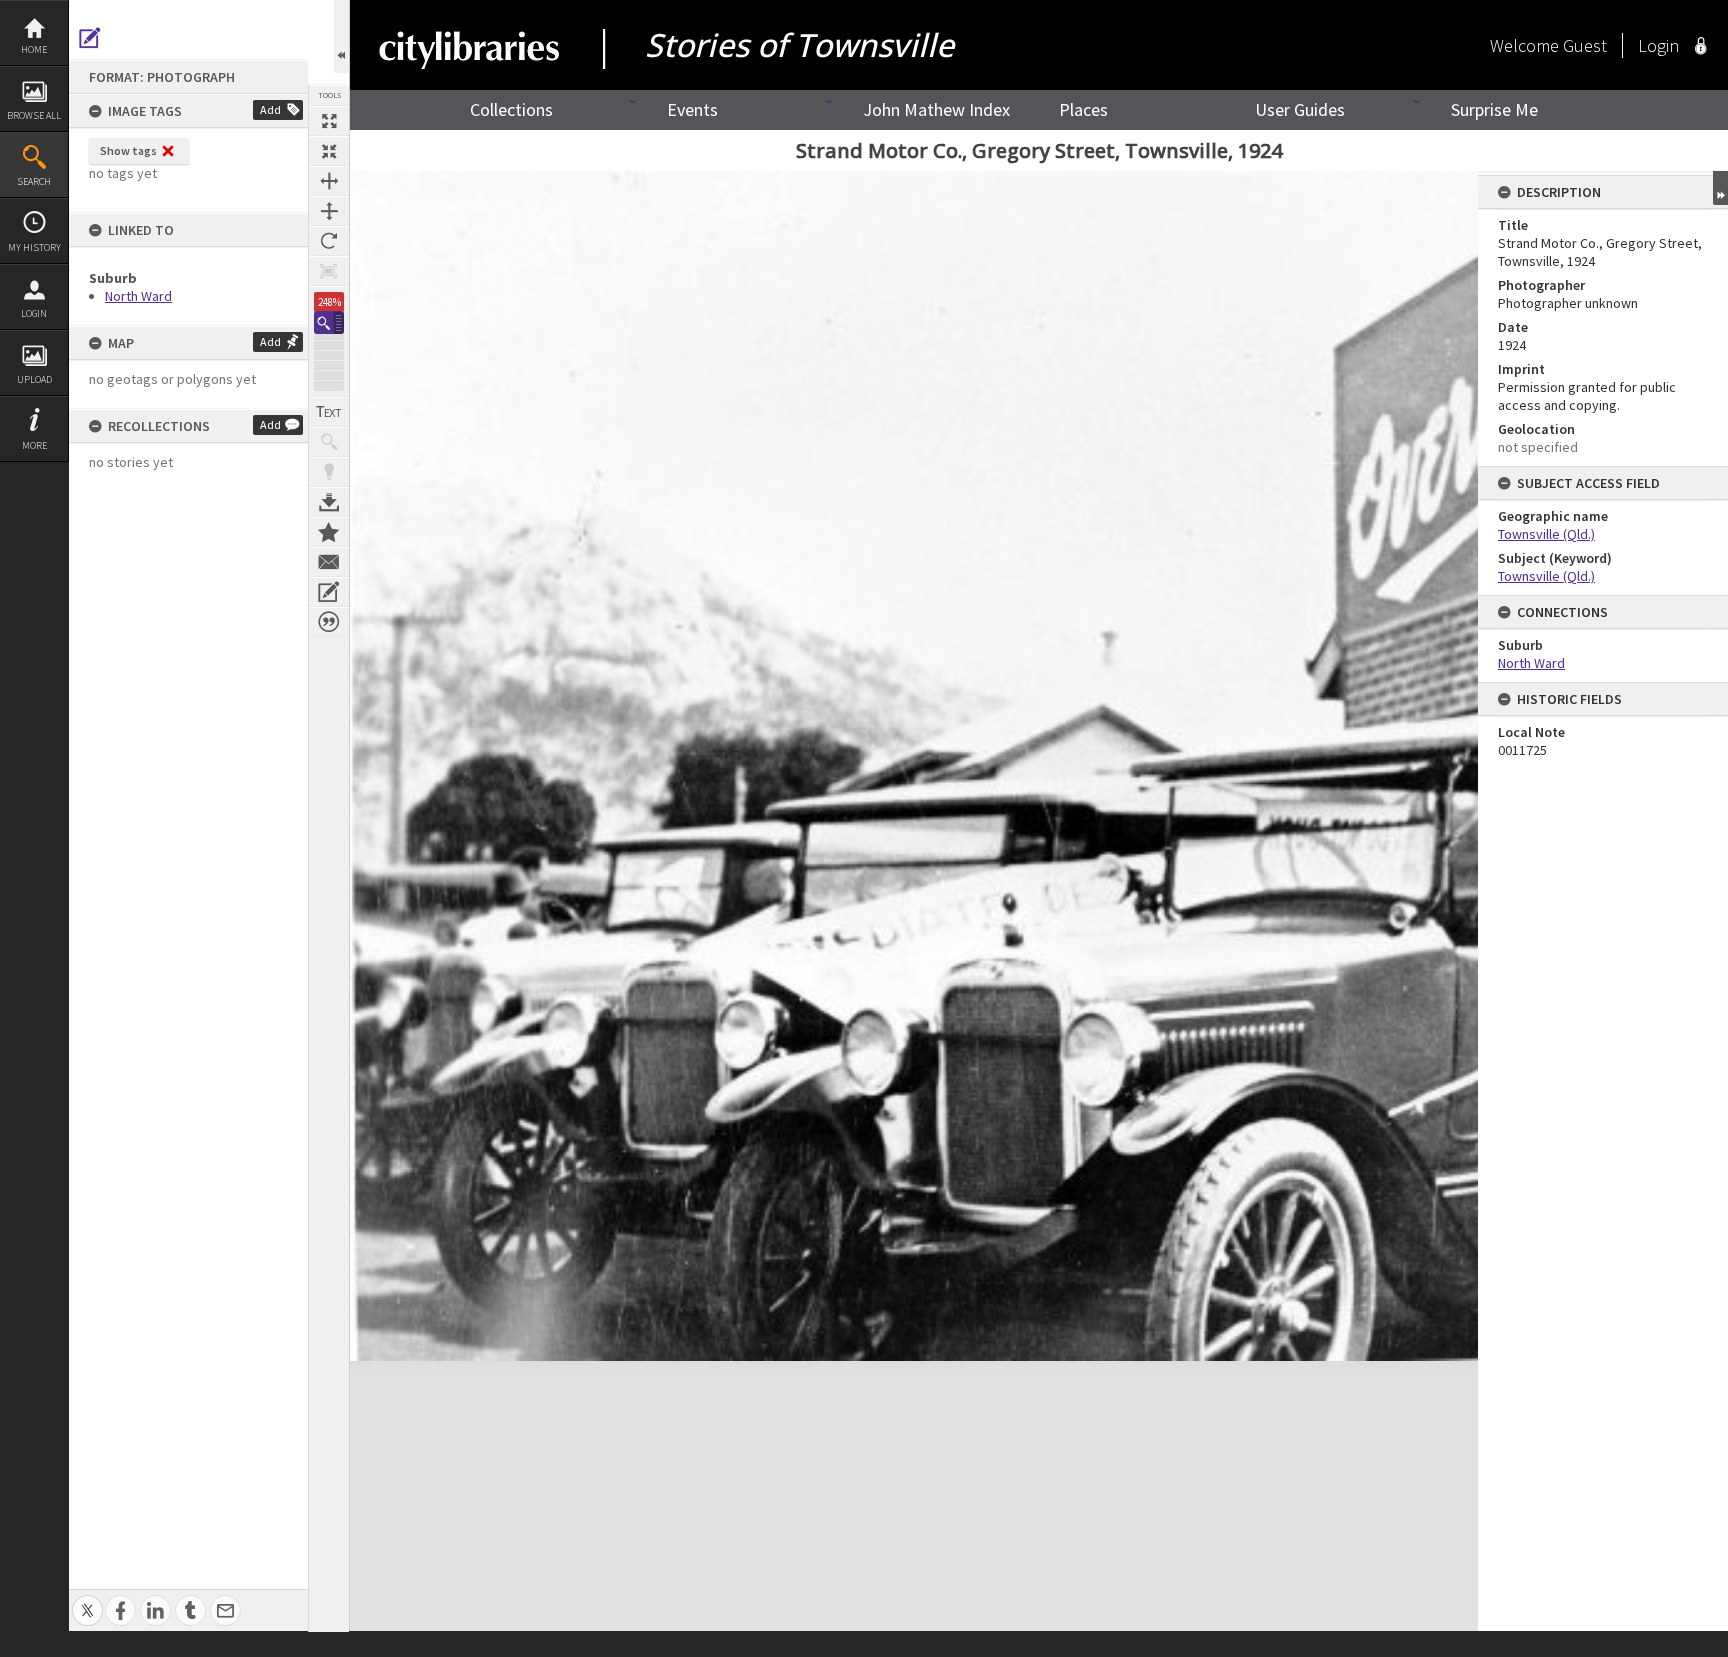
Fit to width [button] (329, 181)
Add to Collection (329, 532)
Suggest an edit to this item (90, 38)
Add (270, 109)
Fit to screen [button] (329, 151)
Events (692, 109)
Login (34, 313)
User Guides (1300, 109)
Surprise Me (1494, 109)
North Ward (138, 296)
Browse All (34, 115)
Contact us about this (329, 562)
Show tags (128, 150)
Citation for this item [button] (329, 622)
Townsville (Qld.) (1546, 534)
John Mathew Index (936, 109)
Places (1083, 109)
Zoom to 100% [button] (329, 271)
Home (34, 49)
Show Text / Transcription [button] (329, 412)
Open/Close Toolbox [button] (341, 36)
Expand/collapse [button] (1720, 188)
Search (34, 181)
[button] (329, 322)
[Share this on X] (87, 1599)
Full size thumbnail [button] (329, 121)
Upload (34, 379)
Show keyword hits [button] (329, 442)
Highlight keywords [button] (329, 472)
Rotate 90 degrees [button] (329, 241)
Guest (1585, 45)
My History (34, 247)
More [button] (34, 445)
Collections (511, 109)
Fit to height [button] (329, 211)
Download (329, 502)
